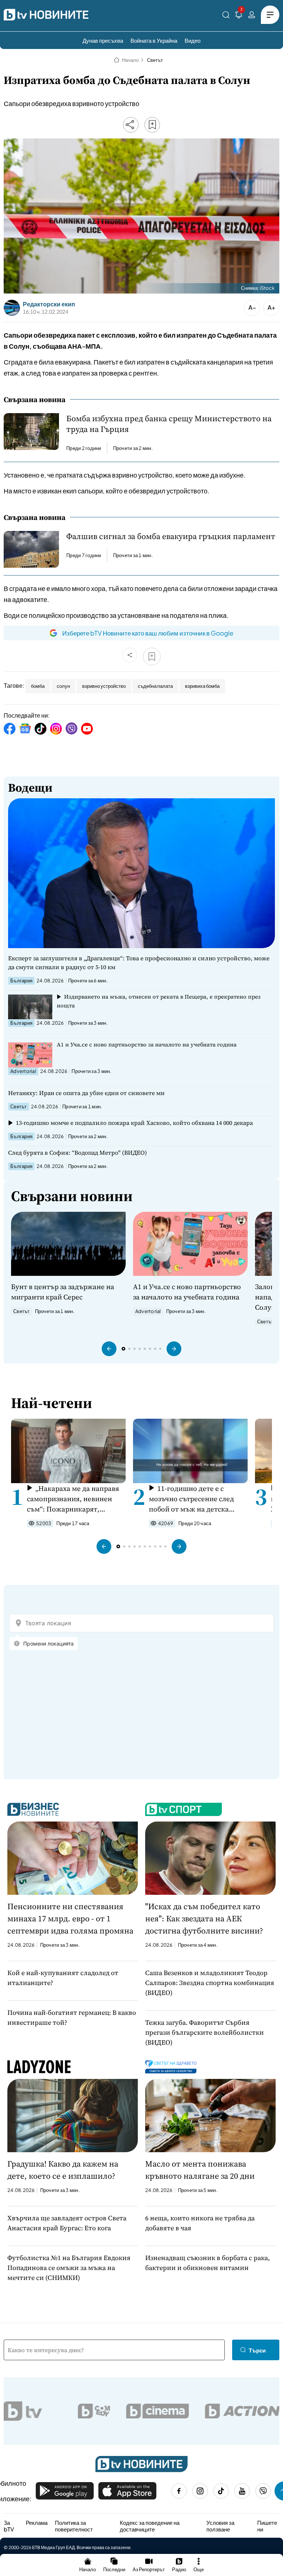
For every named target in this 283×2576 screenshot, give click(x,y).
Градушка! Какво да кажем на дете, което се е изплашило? (63, 2170)
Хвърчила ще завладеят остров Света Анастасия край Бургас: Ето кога (67, 2223)
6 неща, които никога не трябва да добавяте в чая (200, 2223)
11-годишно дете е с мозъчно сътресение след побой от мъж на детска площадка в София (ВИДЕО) (195, 1499)
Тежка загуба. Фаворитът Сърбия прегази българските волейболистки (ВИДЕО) (205, 2032)
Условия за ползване (220, 2526)
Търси (257, 2350)
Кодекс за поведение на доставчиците (150, 2526)
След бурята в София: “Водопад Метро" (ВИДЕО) (78, 1152)
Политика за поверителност (74, 2526)
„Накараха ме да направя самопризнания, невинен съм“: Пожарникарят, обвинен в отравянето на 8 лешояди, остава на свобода (74, 1499)
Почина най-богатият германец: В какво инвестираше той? (72, 2017)
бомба (38, 686)
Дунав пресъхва (103, 40)
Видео (193, 40)
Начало (130, 60)
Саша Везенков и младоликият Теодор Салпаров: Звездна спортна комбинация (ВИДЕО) (210, 1983)
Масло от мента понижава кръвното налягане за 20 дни (200, 2170)
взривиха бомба (202, 686)
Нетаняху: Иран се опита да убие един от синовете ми (86, 1093)
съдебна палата (155, 686)
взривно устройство (104, 686)
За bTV (9, 2526)
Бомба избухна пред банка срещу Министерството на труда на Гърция (169, 424)
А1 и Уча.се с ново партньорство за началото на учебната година (147, 1044)
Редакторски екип (49, 304)
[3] (239, 16)
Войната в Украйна (154, 40)
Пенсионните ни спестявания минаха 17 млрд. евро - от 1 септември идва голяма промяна (70, 1918)
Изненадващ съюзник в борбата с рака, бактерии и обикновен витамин (207, 2263)
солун (63, 686)
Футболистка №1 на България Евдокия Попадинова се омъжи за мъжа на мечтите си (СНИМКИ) (69, 2268)
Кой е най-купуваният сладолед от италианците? (63, 1978)
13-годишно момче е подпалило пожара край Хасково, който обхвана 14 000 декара (134, 1123)
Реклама (37, 2523)
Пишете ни (267, 2526)
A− (252, 307)
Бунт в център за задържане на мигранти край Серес (63, 1292)
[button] (109, 1349)
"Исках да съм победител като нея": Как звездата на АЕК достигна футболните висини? (204, 1918)
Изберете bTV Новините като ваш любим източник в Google (148, 633)
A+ (271, 307)
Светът (155, 60)
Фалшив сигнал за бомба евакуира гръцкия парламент (171, 536)
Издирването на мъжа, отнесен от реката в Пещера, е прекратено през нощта (159, 1001)
